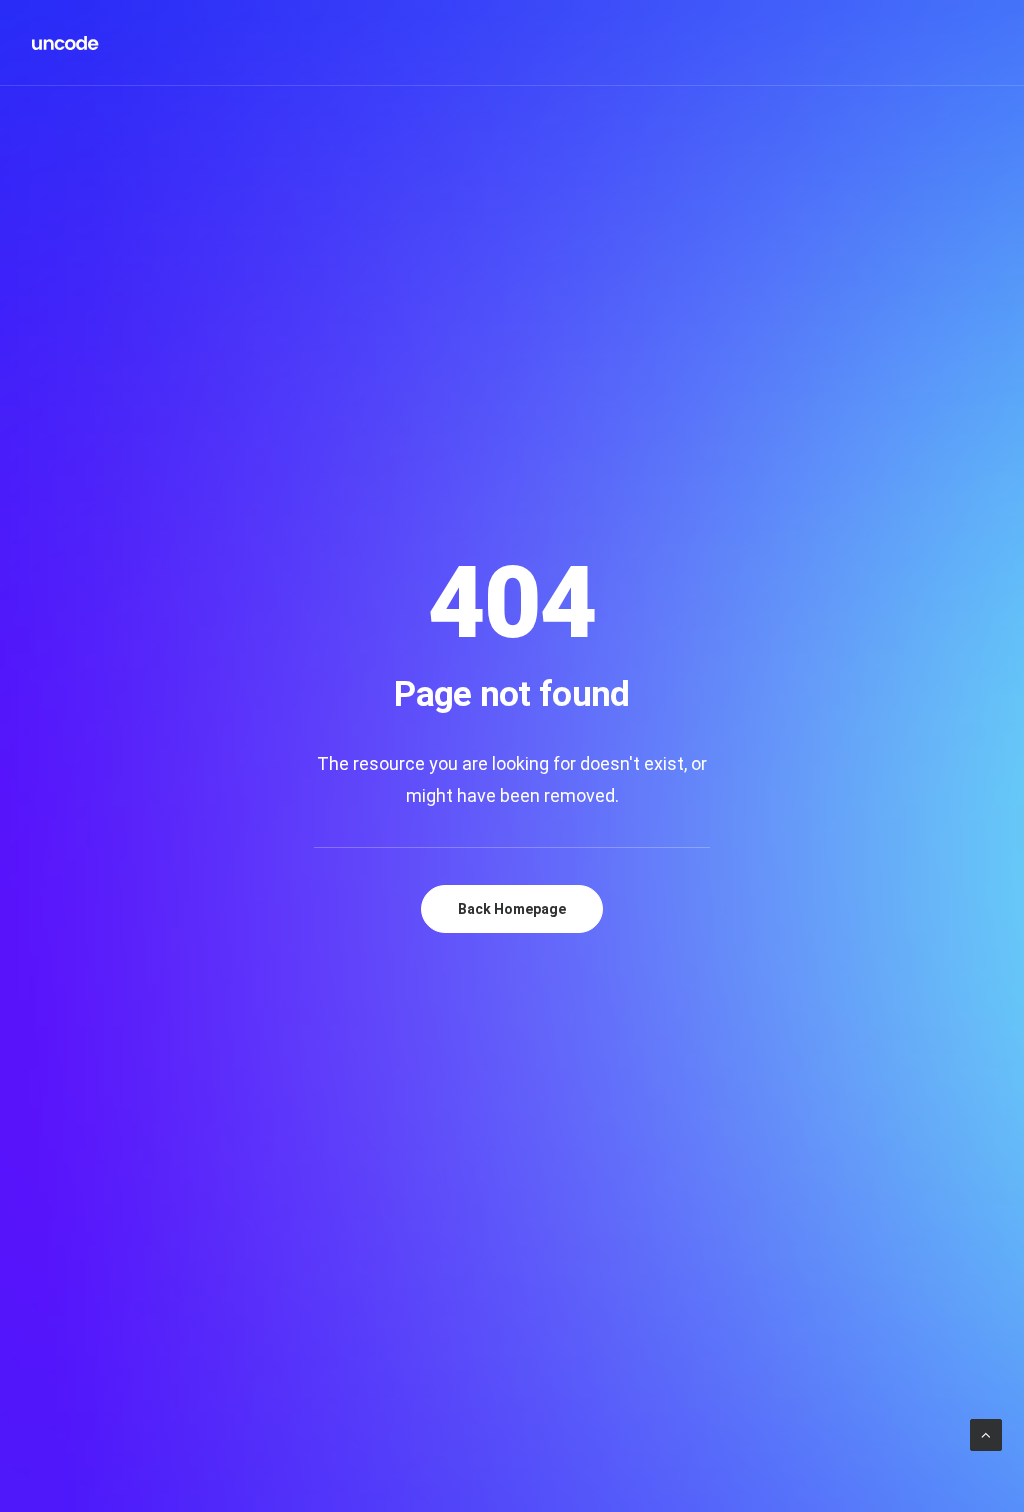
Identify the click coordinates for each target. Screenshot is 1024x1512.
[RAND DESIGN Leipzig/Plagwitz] (66, 43)
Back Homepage (512, 909)
